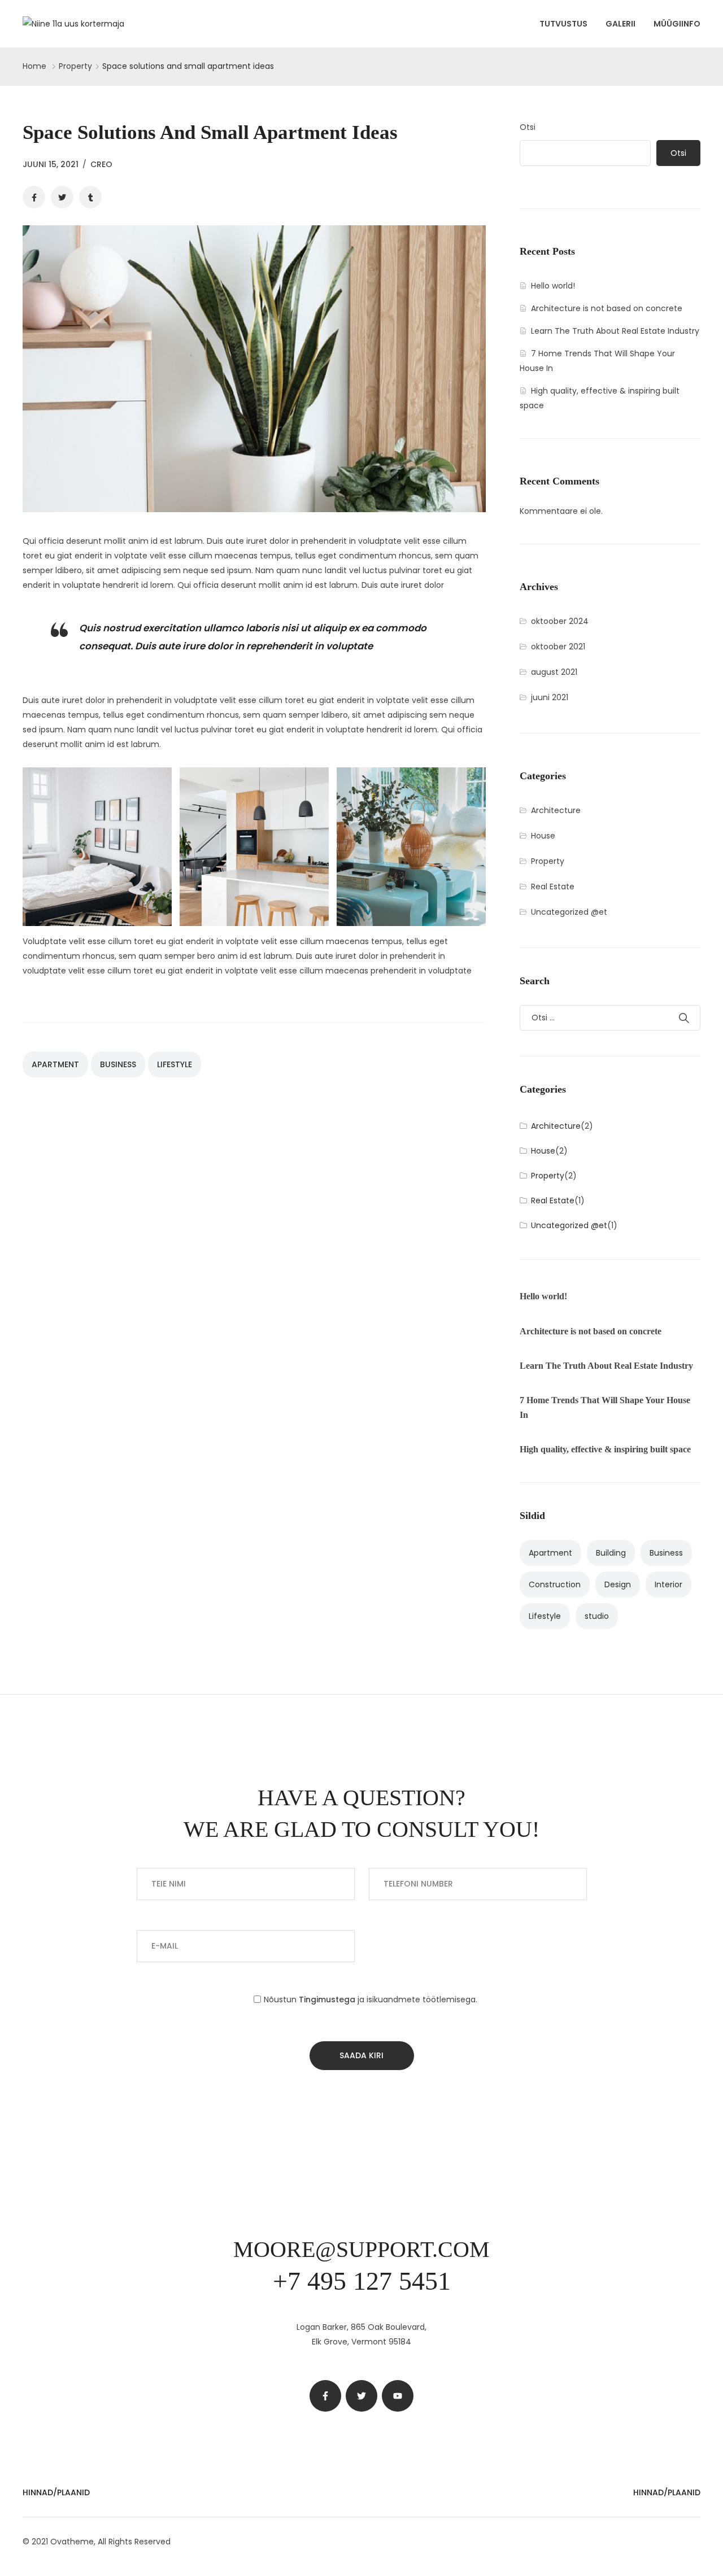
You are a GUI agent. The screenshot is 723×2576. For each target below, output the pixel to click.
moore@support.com (361, 2249)
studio (597, 1616)
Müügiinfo (677, 24)
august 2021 (554, 672)
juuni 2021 (550, 697)
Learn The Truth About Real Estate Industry (615, 331)
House (543, 836)
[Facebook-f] (325, 2396)
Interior (668, 1584)
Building (611, 1553)
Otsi (528, 127)
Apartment (55, 1064)
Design (618, 1584)
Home (34, 66)
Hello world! (553, 286)
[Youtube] (398, 2396)
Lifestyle (175, 1064)
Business (118, 1064)
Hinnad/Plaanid (56, 2492)
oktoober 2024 (560, 621)
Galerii (620, 24)
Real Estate (553, 887)
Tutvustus (563, 24)
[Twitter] (361, 2396)
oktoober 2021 (558, 647)
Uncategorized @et (569, 912)
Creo (101, 164)
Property (75, 66)
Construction (555, 1584)
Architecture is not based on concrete (607, 308)
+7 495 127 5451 (362, 2281)
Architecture (556, 810)
